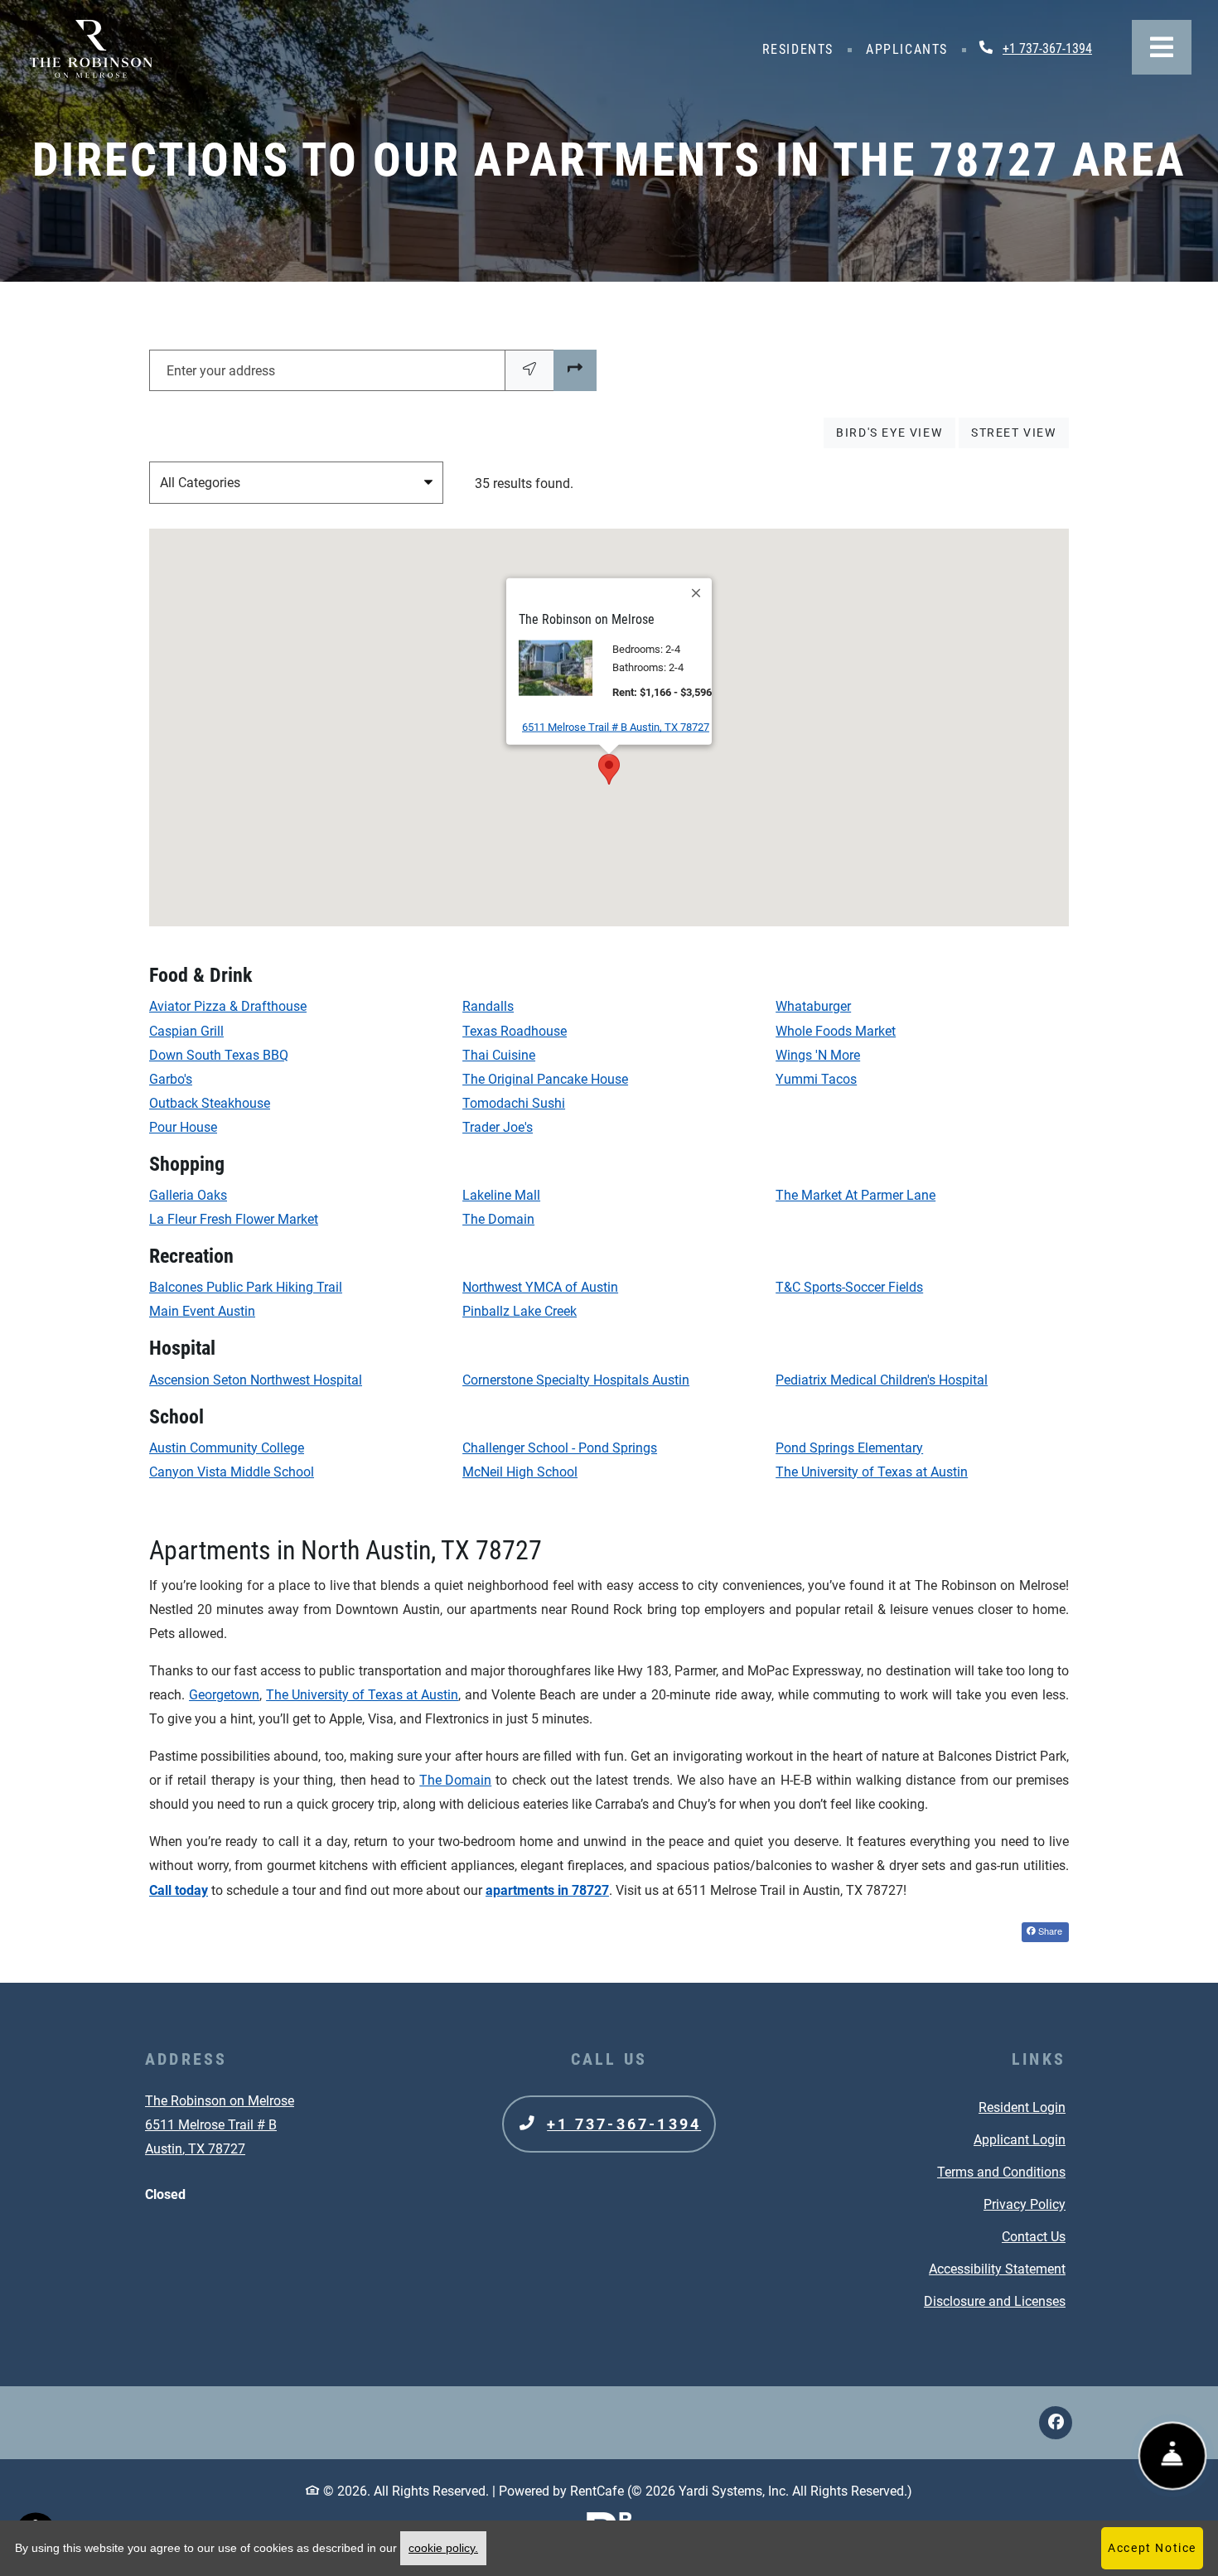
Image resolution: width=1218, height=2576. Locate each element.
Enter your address (221, 371)
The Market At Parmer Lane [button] (855, 1195)
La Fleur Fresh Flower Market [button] (234, 1219)
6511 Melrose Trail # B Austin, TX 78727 (616, 727)
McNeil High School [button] (520, 1472)
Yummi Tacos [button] (816, 1079)
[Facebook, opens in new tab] (1056, 2423)
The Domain (455, 1780)
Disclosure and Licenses (995, 2301)
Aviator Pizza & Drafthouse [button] (228, 1006)
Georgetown (224, 1695)
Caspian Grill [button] (186, 1031)
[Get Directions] (575, 370)
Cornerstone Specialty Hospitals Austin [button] (576, 1380)
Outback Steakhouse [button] (210, 1103)
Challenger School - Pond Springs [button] (560, 1448)
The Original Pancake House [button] (545, 1079)
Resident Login (1022, 2107)
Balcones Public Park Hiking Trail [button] (246, 1287)
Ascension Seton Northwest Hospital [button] (256, 1380)
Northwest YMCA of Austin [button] (540, 1287)
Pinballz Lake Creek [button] (520, 1311)
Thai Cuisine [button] (499, 1055)
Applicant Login (1020, 2139)
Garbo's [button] (171, 1079)
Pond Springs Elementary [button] (849, 1448)
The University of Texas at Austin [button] (872, 1472)
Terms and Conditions (1001, 2172)
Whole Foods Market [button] (836, 1031)
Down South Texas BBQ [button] (219, 1055)
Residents (802, 49)
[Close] (697, 593)
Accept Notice (1152, 2548)
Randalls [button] (488, 1006)
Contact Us (1034, 2237)
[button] (609, 769)
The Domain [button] (498, 1219)
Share (1049, 1931)
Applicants (911, 49)
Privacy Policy (1025, 2204)
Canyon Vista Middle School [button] (232, 1472)
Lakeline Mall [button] (501, 1195)
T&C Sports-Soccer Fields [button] (849, 1287)
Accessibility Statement (997, 2269)
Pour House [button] (183, 1127)
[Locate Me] (529, 370)
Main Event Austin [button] (202, 1311)
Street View (1020, 432)
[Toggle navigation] (1162, 47)
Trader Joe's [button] (498, 1127)
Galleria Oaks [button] (188, 1195)
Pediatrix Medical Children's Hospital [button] (882, 1380)
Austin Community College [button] (227, 1448)
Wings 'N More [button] (818, 1055)
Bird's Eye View (895, 432)
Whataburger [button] (813, 1006)
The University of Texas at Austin (362, 1695)
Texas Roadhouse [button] (515, 1031)
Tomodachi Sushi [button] (514, 1103)
